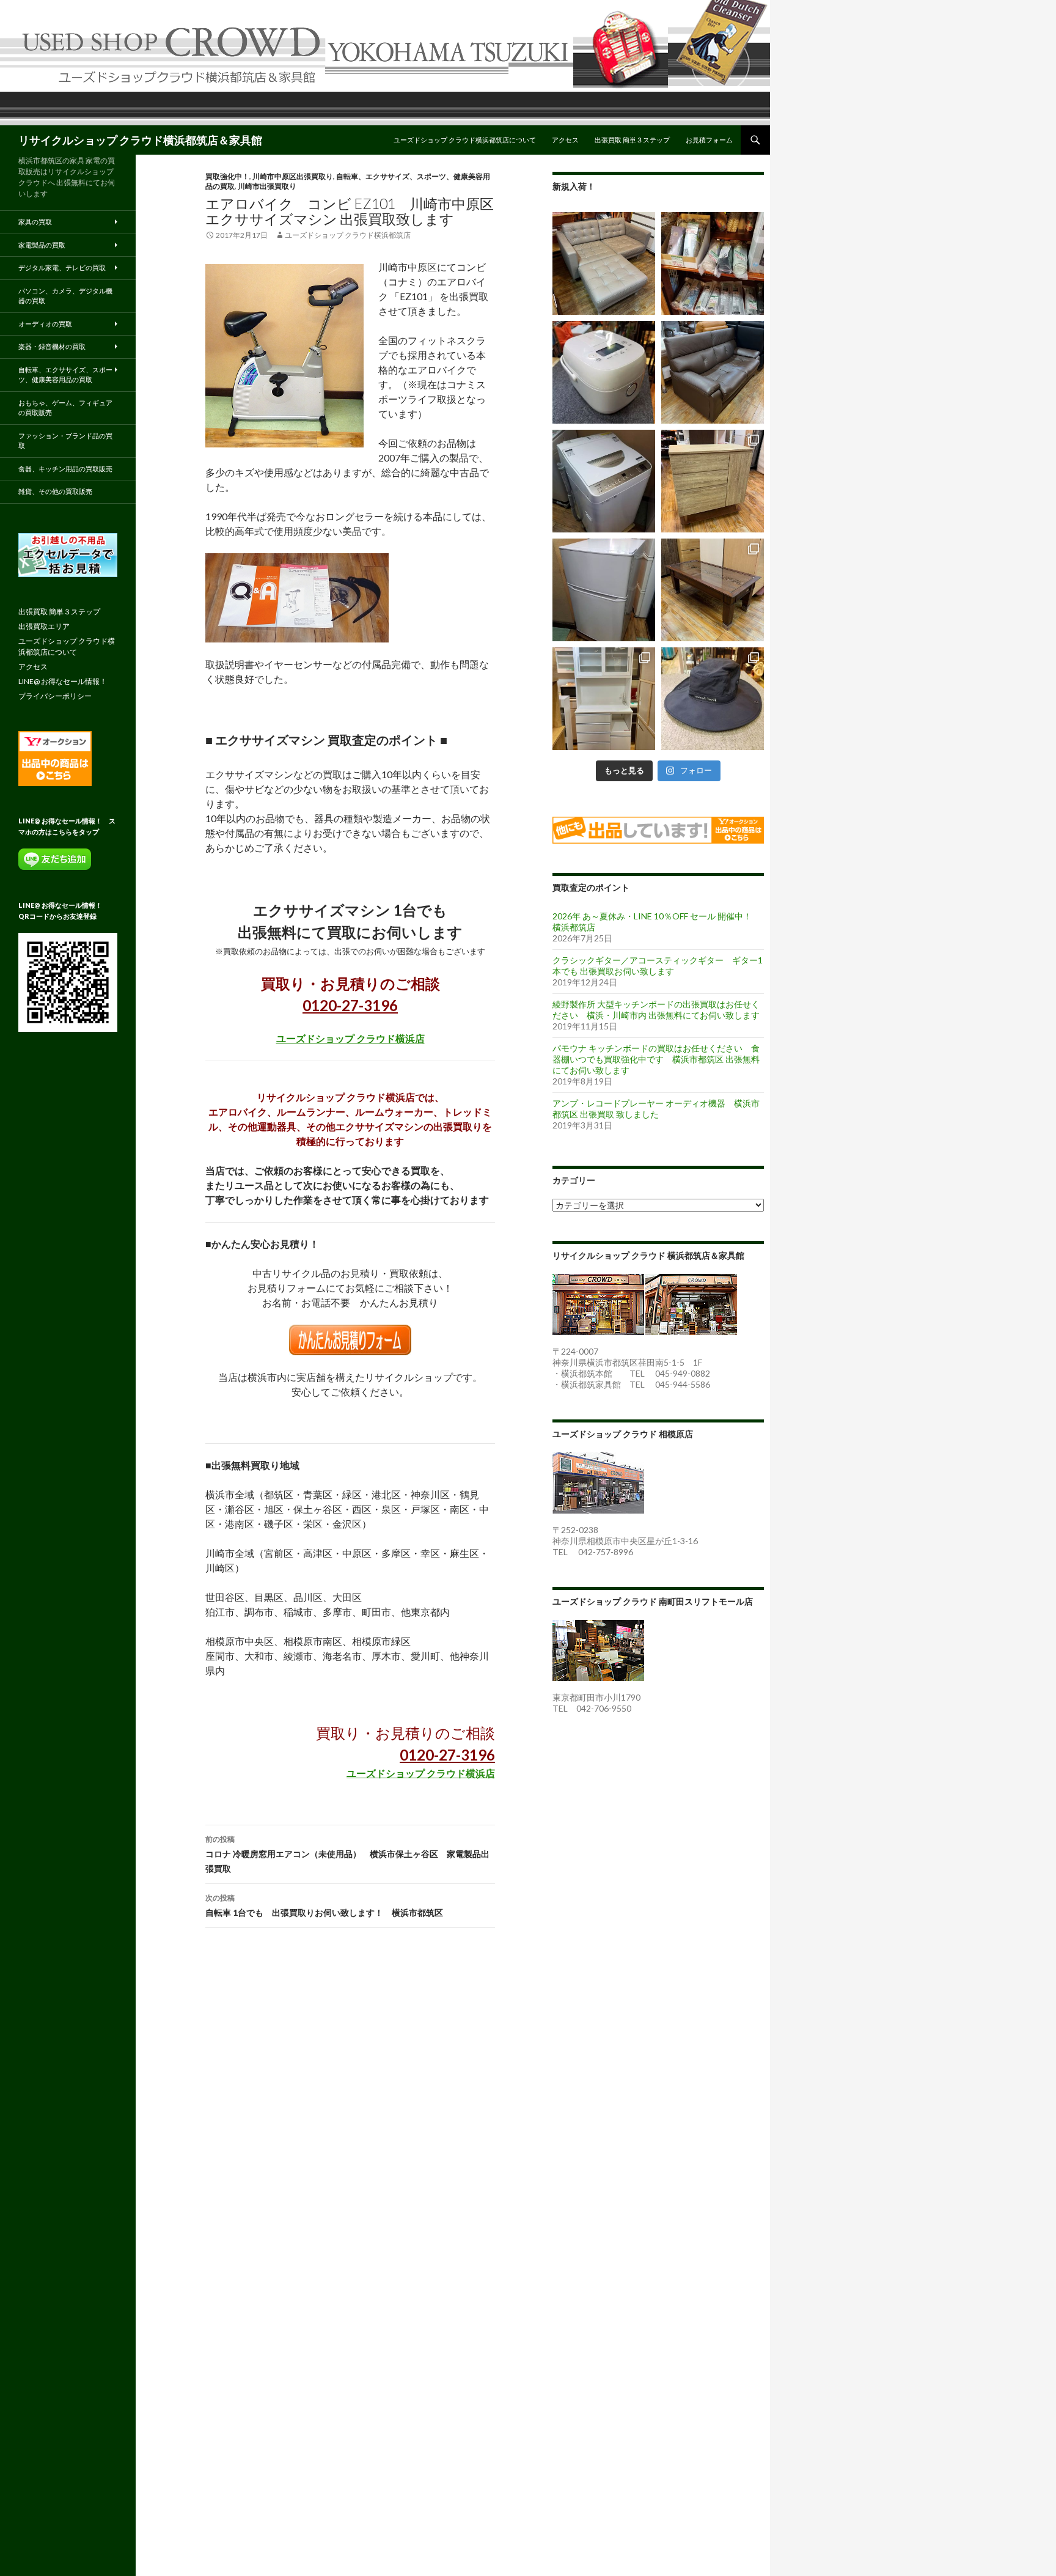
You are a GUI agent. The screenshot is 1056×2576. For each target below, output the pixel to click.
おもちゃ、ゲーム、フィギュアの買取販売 (65, 408)
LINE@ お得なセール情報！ (63, 681)
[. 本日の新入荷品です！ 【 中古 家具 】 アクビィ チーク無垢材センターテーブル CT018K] (713, 590)
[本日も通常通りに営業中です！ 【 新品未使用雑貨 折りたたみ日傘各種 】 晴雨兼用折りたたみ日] (713, 263)
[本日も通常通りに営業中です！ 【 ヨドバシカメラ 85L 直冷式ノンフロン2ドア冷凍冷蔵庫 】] (604, 590)
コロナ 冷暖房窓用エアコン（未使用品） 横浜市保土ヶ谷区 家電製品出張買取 (347, 1854)
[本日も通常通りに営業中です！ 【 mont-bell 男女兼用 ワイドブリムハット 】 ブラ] (713, 699)
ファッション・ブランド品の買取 (65, 441)
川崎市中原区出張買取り (293, 176)
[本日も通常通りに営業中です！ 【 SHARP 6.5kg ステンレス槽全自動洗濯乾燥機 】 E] (604, 481)
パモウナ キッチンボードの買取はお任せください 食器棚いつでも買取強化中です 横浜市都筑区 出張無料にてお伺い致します (656, 1059)
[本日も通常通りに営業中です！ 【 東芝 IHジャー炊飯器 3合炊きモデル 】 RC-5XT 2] (604, 372)
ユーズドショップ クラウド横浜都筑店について (465, 140)
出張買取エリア (44, 626)
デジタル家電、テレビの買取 (62, 267)
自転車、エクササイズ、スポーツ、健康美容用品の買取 (65, 375)
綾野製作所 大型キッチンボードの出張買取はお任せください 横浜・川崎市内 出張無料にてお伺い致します (656, 1010)
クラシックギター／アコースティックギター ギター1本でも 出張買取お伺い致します (658, 966)
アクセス (565, 140)
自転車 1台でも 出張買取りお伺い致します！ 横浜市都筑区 (324, 1905)
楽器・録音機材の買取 (52, 346)
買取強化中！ (227, 176)
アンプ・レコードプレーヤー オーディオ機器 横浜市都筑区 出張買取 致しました (656, 1109)
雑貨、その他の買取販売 (55, 491)
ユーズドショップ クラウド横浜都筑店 (348, 235)
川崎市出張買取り (267, 186)
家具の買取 (35, 222)
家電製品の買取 (42, 245)
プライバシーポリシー (55, 696)
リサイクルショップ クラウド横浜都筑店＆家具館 (140, 140)
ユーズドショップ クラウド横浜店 (350, 1038)
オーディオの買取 (45, 324)
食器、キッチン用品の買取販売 (65, 469)
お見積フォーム (709, 140)
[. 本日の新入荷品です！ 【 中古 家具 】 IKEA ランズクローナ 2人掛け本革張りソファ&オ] (604, 263)
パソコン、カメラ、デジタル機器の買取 (65, 296)
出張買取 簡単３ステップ (632, 140)
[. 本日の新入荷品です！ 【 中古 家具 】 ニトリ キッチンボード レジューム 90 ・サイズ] (604, 699)
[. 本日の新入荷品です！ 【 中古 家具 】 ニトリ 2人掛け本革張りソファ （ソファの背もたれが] (713, 372)
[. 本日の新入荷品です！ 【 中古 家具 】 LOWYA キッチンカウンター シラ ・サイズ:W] (713, 481)
